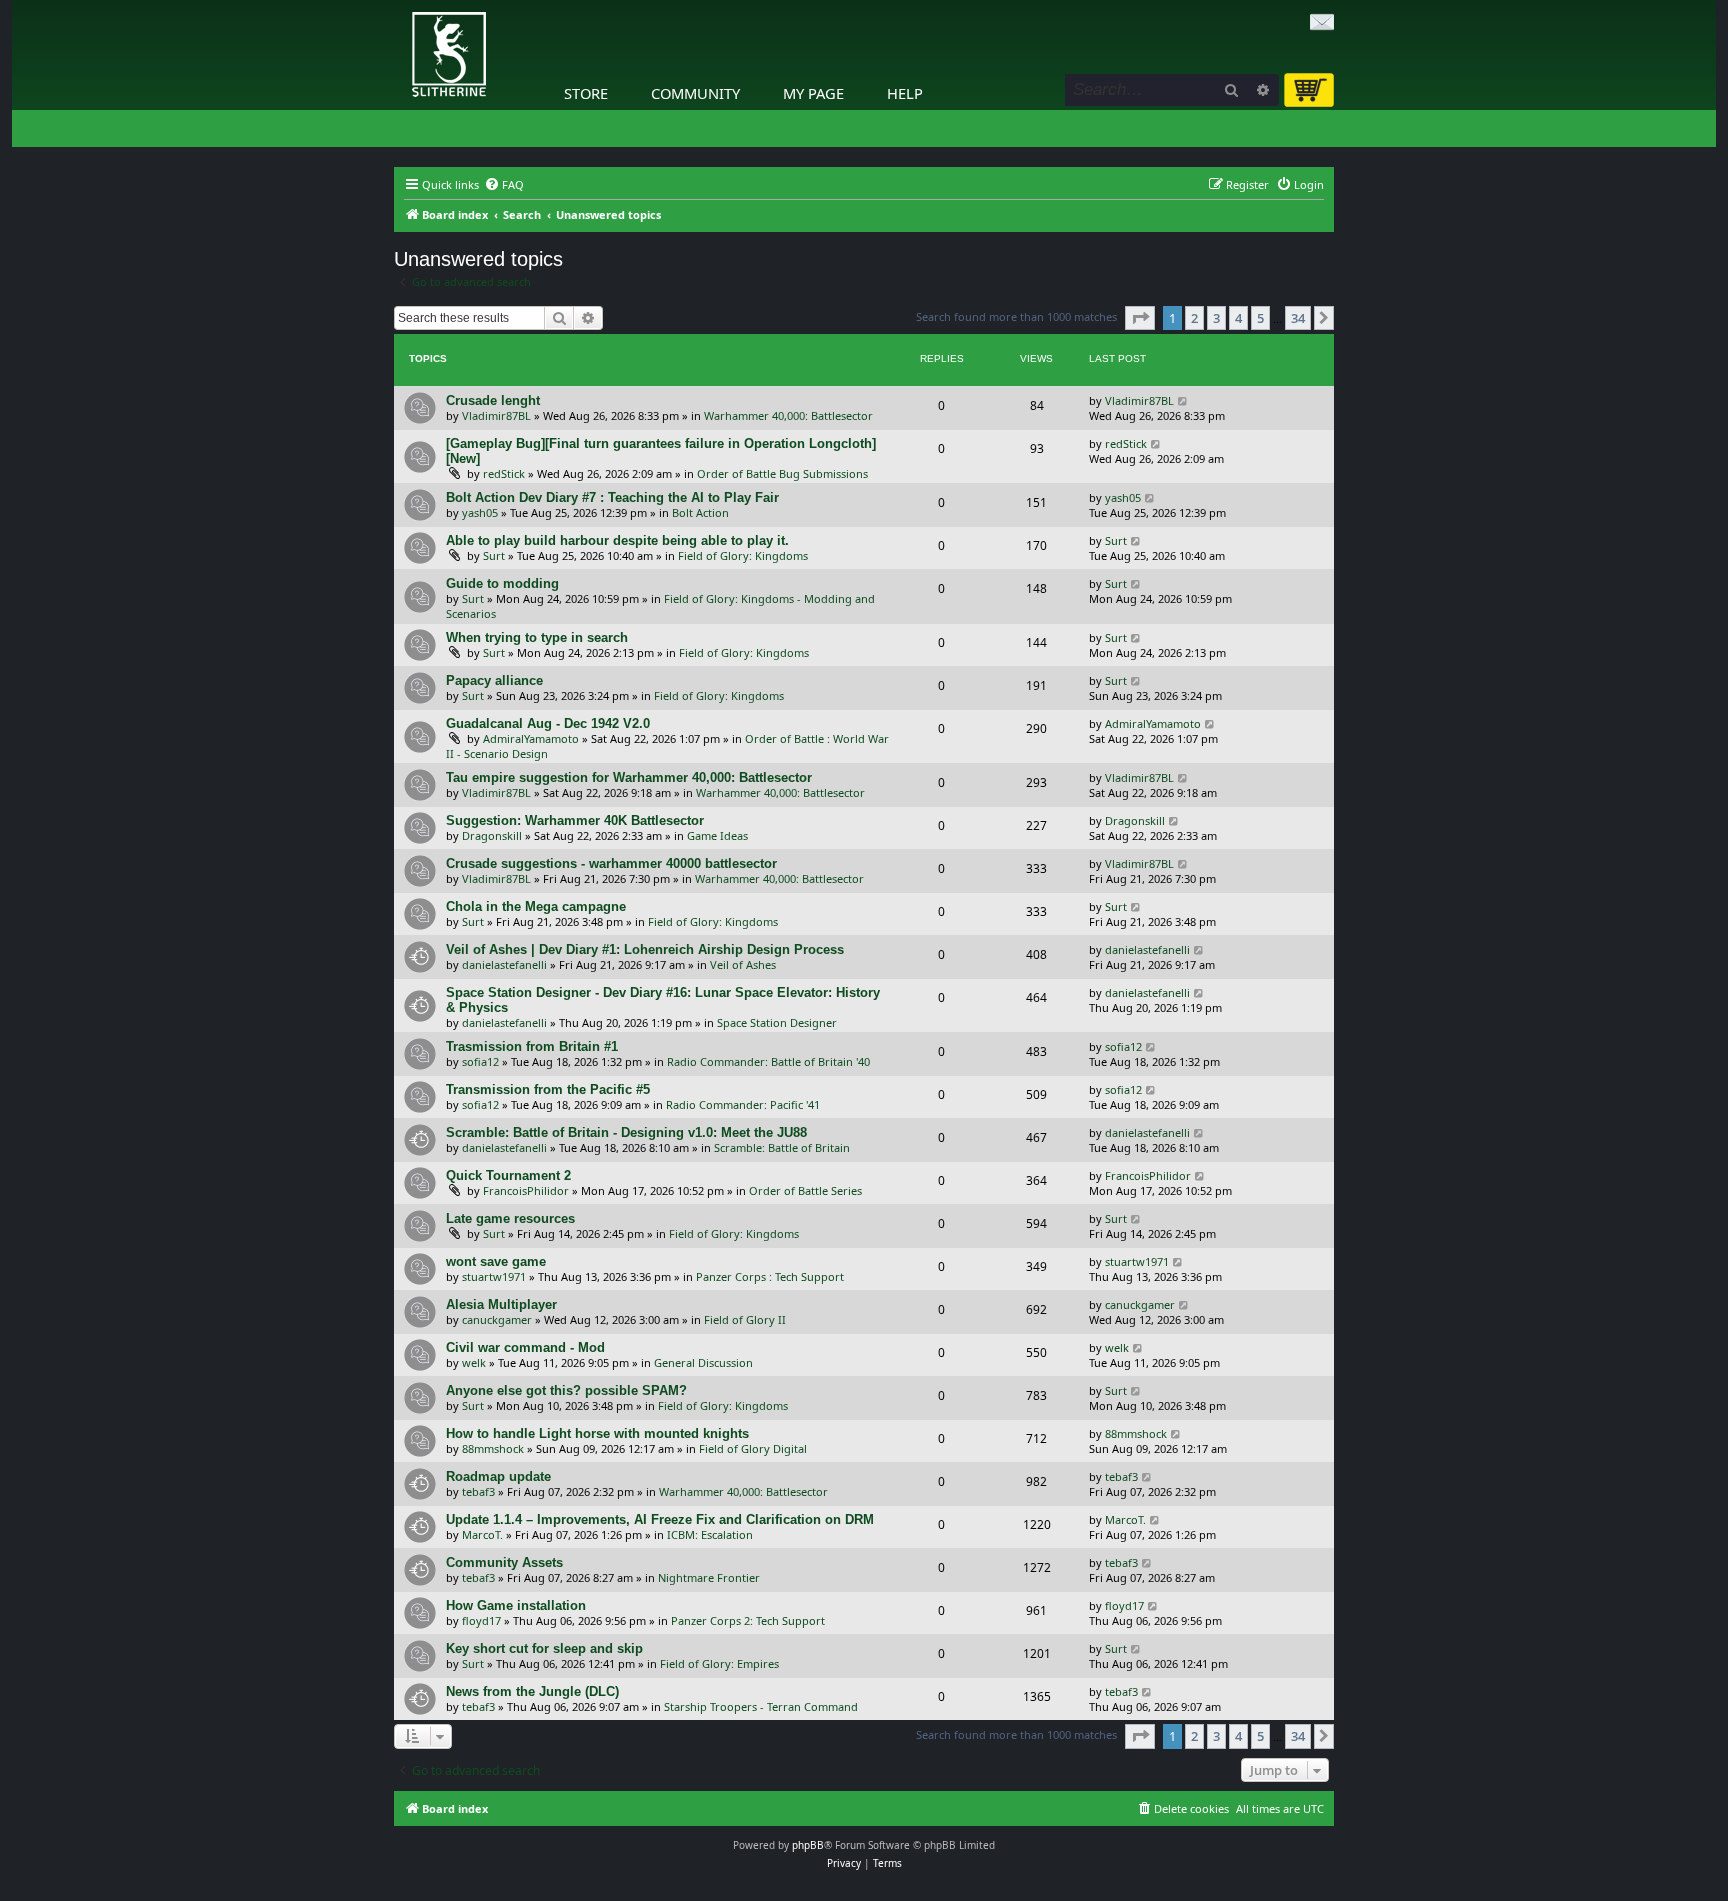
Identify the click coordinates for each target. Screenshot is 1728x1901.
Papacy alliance (494, 680)
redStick (504, 473)
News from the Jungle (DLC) (532, 1691)
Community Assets (504, 1562)
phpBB (808, 1845)
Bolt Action (700, 512)
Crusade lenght (493, 400)
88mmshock (493, 1448)
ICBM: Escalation (710, 1534)
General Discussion (703, 1362)
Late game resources (510, 1218)
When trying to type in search (537, 637)
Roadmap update (498, 1476)
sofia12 (480, 1061)
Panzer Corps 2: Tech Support (748, 1620)
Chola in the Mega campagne (536, 906)
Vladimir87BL (496, 415)
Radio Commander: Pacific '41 (743, 1104)
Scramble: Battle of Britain (782, 1147)
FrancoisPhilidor (526, 1190)
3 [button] (1216, 318)
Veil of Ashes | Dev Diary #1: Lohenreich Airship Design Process (645, 949)
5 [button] (1260, 318)
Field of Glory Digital (753, 1448)
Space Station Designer (777, 1022)
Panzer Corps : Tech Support (770, 1276)
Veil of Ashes (743, 964)
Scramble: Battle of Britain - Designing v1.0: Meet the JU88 (626, 1132)
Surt (494, 555)
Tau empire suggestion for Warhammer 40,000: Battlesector (629, 777)
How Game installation (516, 1605)
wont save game (496, 1261)
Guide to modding (502, 583)
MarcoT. (482, 1534)
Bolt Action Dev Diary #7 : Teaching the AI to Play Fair (612, 497)
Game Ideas (717, 835)
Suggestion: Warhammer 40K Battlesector (575, 820)
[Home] (399, 5)
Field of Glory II (745, 1319)
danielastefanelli (504, 964)
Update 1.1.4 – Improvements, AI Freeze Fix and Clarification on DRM (660, 1519)
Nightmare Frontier (709, 1577)
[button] (1140, 318)
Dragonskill (492, 835)
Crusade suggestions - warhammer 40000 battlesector (611, 863)
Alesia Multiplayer (501, 1304)
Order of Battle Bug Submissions (782, 473)
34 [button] (1298, 318)
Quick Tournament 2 (508, 1175)
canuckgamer (497, 1319)
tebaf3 (478, 1491)
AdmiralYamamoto (531, 738)
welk (474, 1362)
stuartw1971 (494, 1276)
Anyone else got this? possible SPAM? (566, 1390)
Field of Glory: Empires (719, 1663)
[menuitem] (504, 185)
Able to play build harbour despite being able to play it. (617, 540)
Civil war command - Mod (525, 1347)
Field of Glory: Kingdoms (743, 555)
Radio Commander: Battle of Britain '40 (768, 1061)
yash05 (480, 512)
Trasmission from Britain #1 (532, 1046)
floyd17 (481, 1620)
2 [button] (1194, 318)
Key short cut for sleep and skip (544, 1648)
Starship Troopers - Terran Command (761, 1706)
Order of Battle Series (805, 1190)
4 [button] (1238, 318)
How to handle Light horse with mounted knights (597, 1433)
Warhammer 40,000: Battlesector (788, 415)
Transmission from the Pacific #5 (548, 1089)
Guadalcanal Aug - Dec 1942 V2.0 (548, 723)
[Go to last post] (1183, 400)
